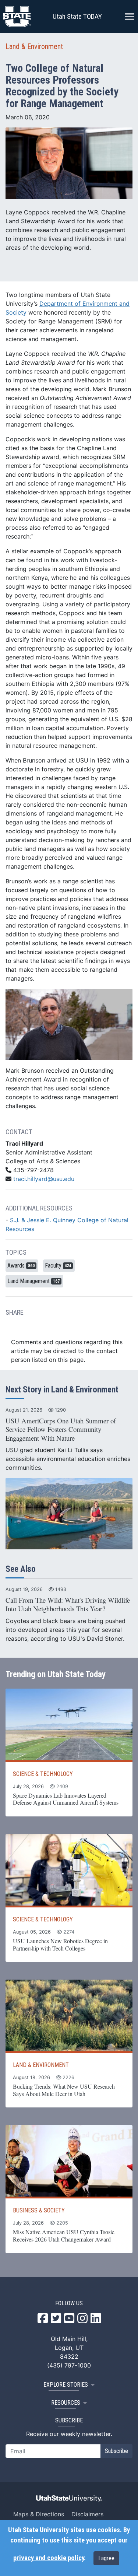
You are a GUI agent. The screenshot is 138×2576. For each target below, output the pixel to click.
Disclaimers (87, 2514)
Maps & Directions (39, 2514)
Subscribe (116, 2451)
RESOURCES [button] (66, 2403)
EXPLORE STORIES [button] (66, 2385)
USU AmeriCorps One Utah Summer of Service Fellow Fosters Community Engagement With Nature (61, 1429)
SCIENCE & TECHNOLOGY (43, 1774)
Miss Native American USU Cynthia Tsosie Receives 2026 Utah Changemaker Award (64, 2235)
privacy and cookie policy (49, 2558)
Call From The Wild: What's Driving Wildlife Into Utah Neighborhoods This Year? (68, 1604)
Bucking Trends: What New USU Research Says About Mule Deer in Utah (64, 2090)
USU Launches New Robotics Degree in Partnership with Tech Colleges (60, 1944)
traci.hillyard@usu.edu (44, 1179)
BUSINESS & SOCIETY (39, 2210)
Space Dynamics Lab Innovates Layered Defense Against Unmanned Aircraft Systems (66, 1799)
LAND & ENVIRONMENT (41, 2065)
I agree (106, 2558)
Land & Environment (34, 46)
